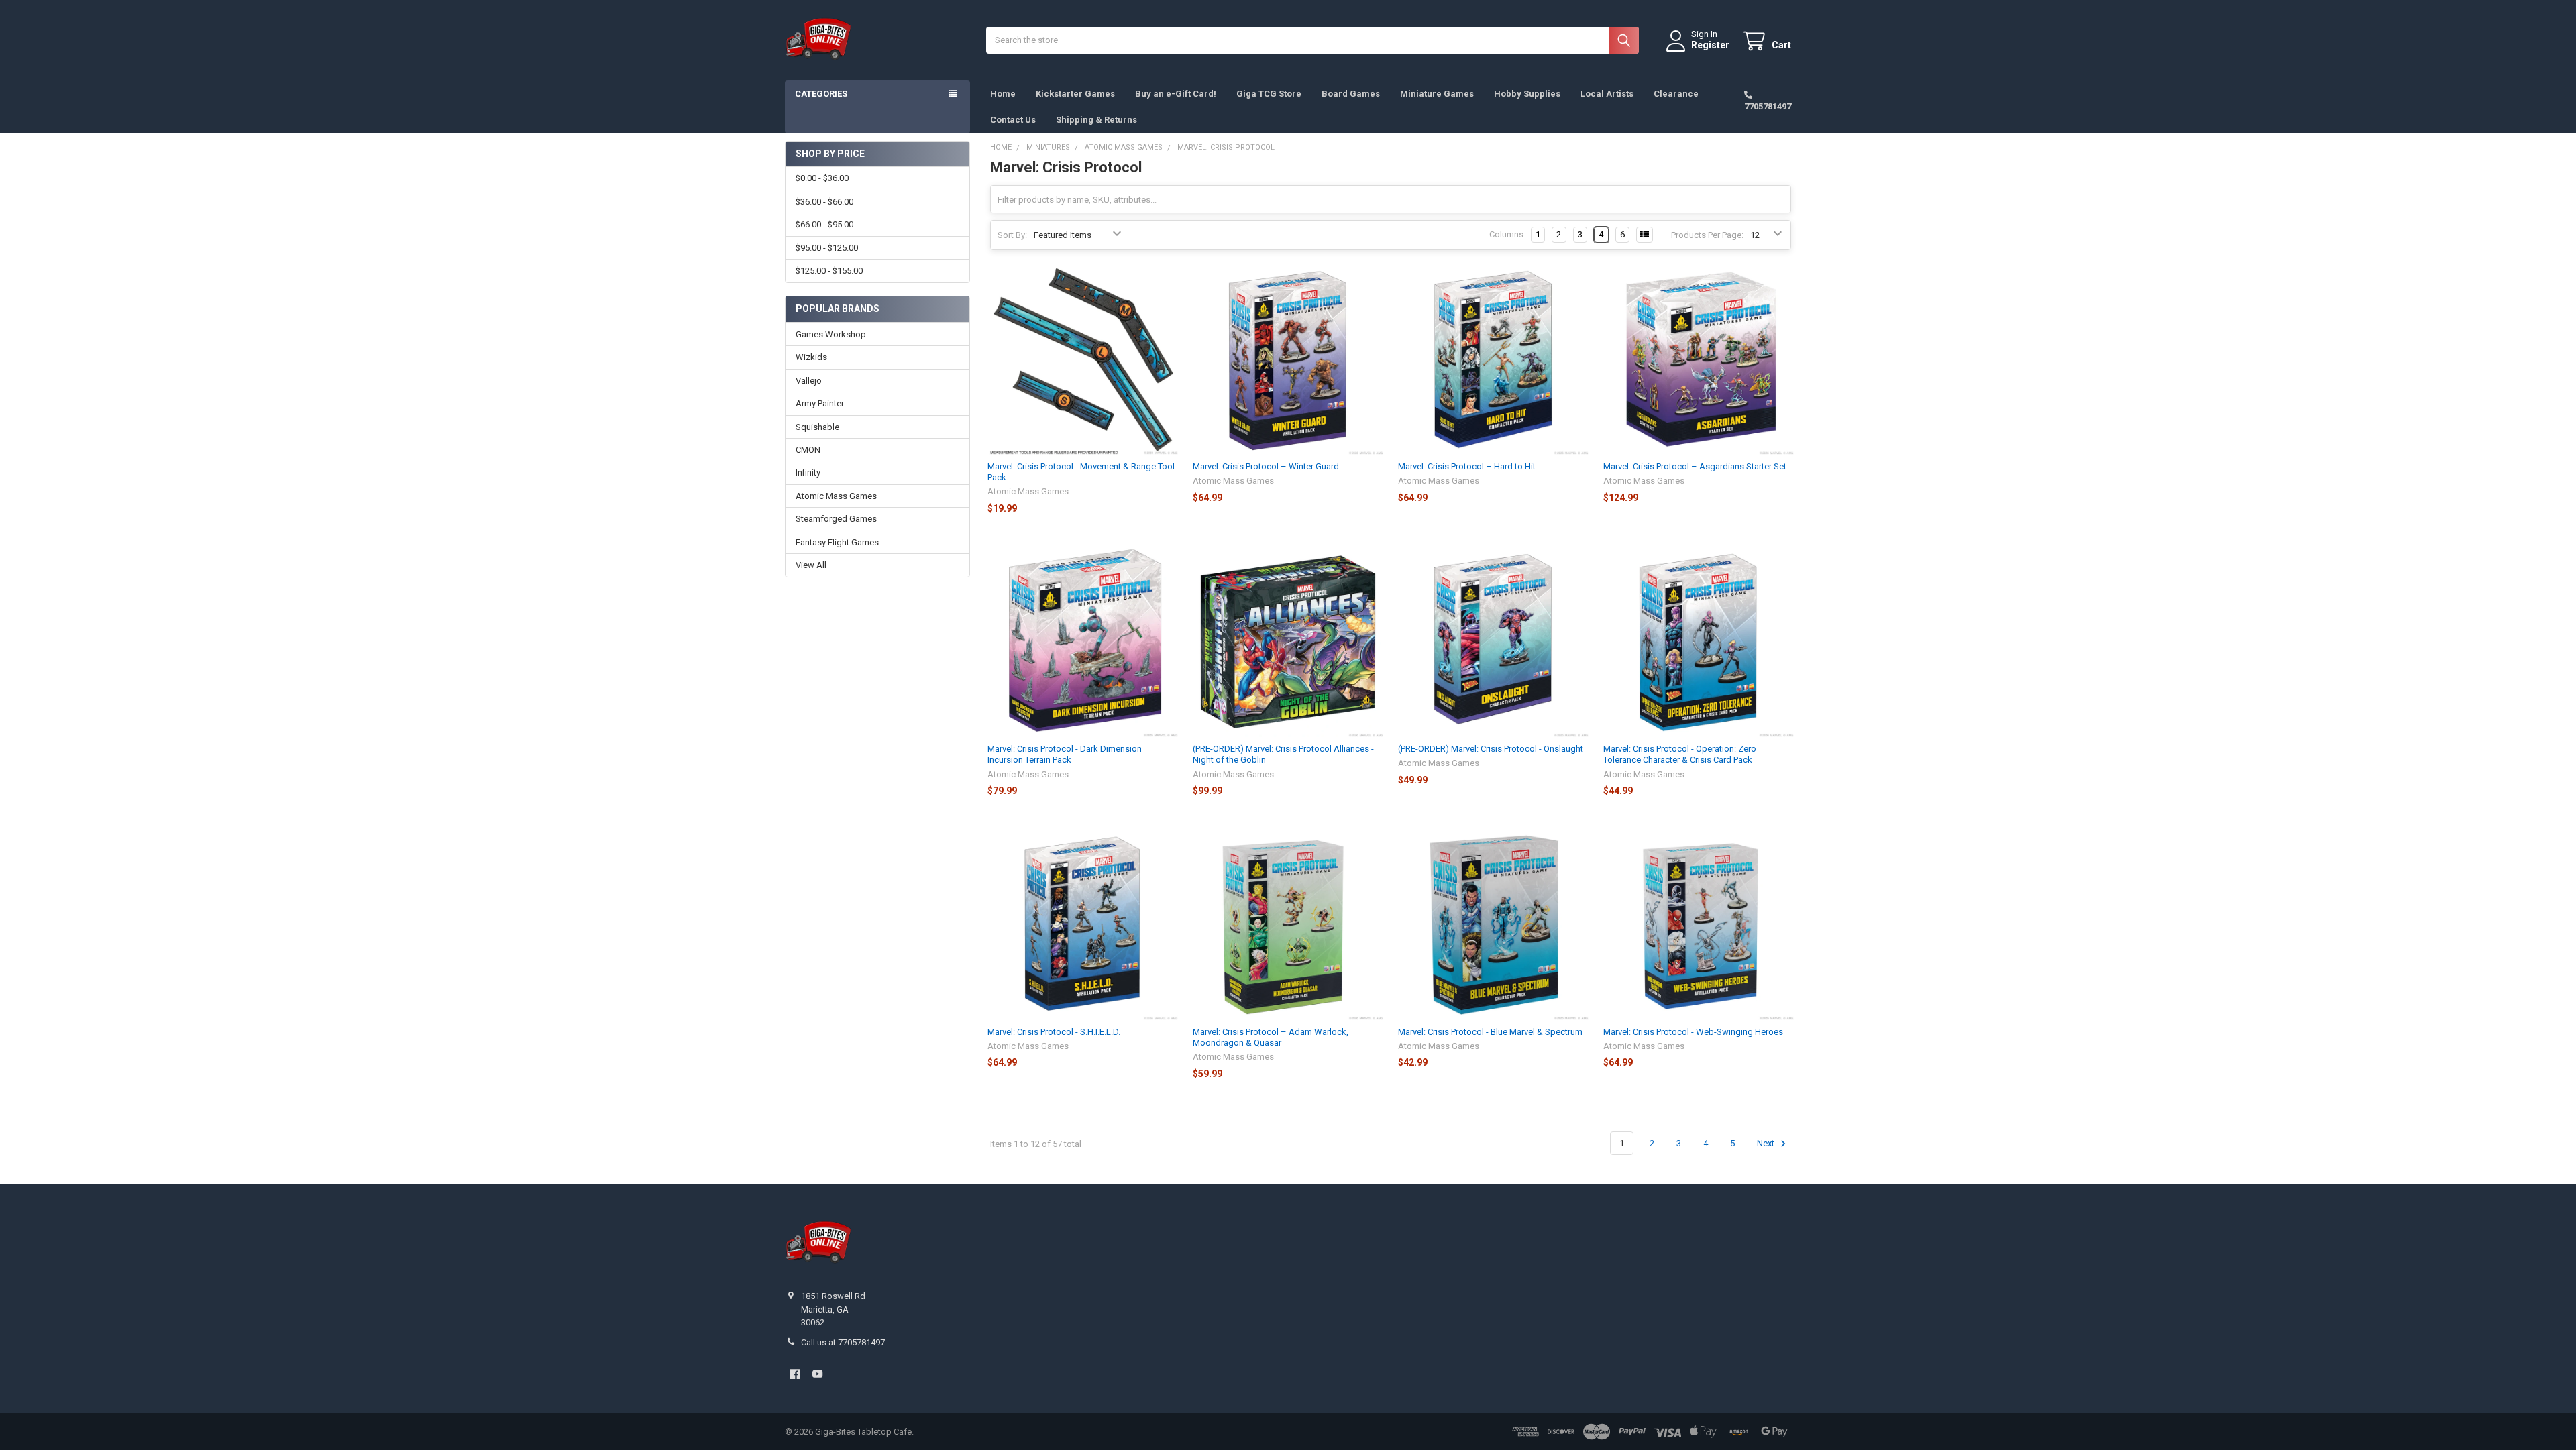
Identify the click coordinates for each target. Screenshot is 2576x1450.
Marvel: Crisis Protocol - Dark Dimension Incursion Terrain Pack (1065, 754)
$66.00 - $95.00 (824, 224)
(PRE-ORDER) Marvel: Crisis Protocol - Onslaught (1491, 749)
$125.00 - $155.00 (829, 271)
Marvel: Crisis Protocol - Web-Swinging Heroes (1693, 1032)
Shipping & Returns (1096, 120)
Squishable (817, 427)
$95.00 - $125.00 (827, 248)
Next (1767, 1143)
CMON (808, 450)
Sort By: (1012, 235)
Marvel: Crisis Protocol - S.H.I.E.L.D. (1054, 1032)
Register (1710, 45)
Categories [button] (821, 94)
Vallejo (809, 381)
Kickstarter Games (1075, 94)
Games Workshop (831, 334)
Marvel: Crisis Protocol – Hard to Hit (1467, 466)
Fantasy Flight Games (837, 542)
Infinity (808, 472)
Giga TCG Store (1269, 94)
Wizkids (811, 357)
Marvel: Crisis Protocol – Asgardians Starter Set (1695, 466)
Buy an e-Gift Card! (1176, 94)
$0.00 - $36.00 (822, 178)
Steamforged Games (836, 519)
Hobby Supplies (1527, 94)
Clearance (1676, 94)
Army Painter (820, 403)
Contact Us (1013, 120)
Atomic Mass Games (836, 496)
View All (811, 565)
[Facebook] (795, 1374)
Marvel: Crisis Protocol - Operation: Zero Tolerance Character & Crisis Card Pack (1680, 754)
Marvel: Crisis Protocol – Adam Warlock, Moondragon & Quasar (1271, 1037)
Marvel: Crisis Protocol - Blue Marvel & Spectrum (1490, 1032)
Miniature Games (1437, 94)
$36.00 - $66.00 (824, 202)
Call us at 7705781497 (843, 1342)
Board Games (1351, 94)
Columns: (1507, 234)
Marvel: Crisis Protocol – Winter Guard (1266, 466)
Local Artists (1607, 94)
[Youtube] (817, 1374)
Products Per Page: (1707, 235)
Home (1003, 94)
